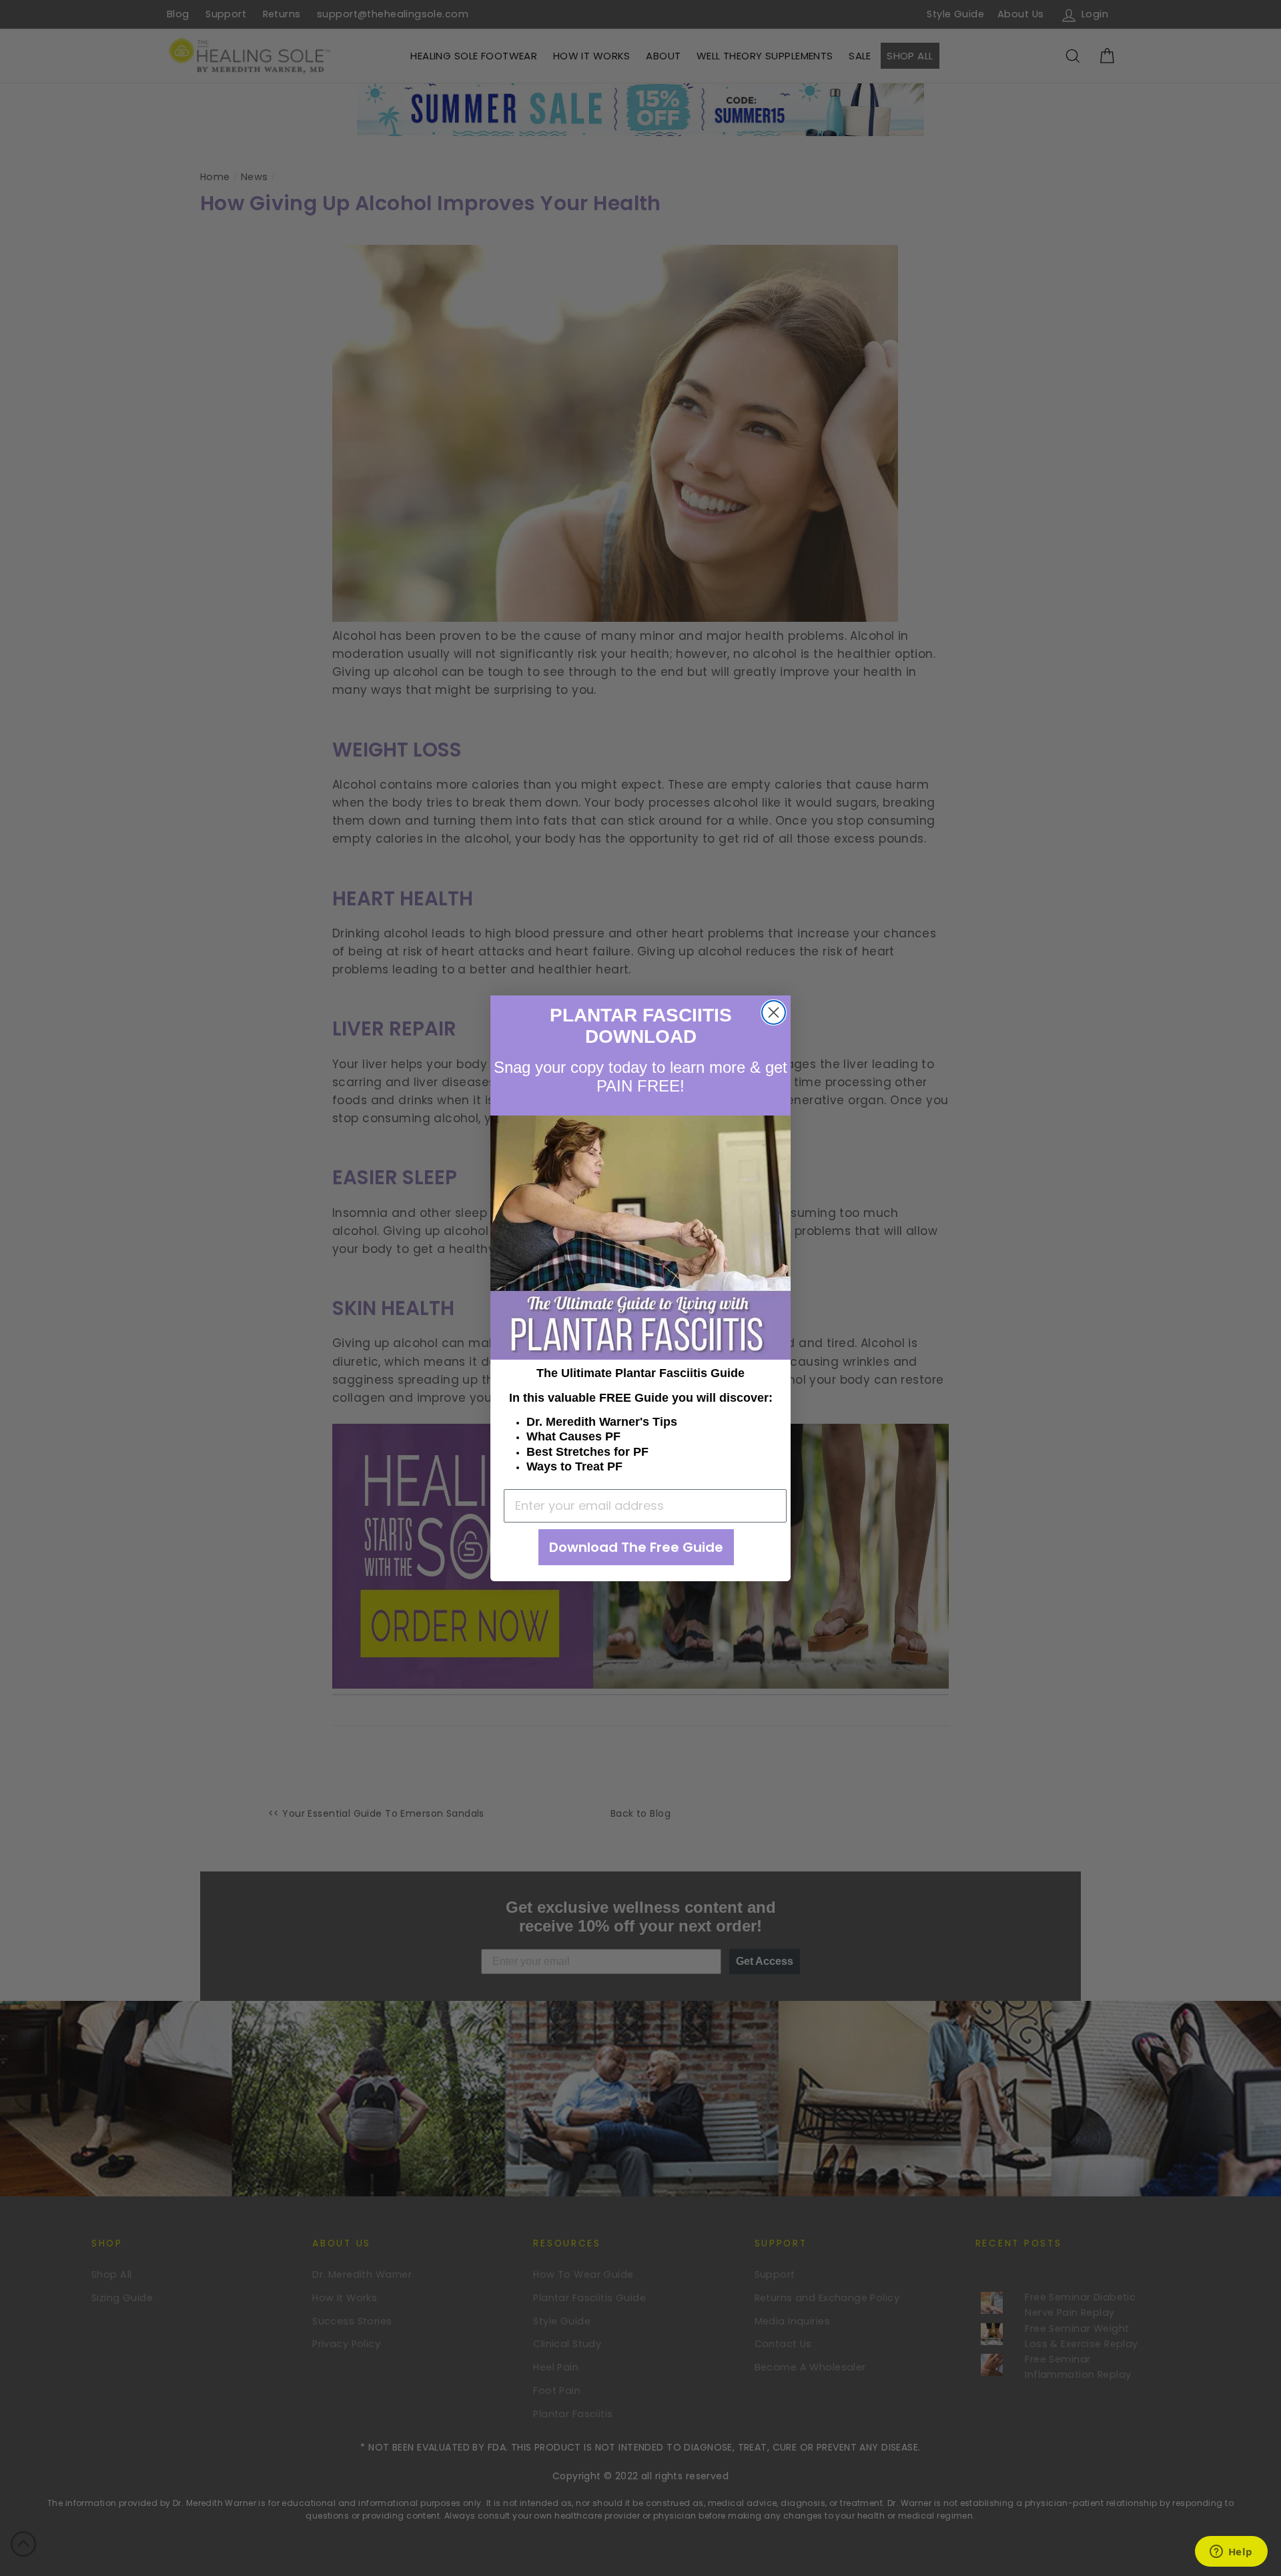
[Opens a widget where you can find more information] (1231, 2553)
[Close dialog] (774, 1012)
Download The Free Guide (636, 1547)
